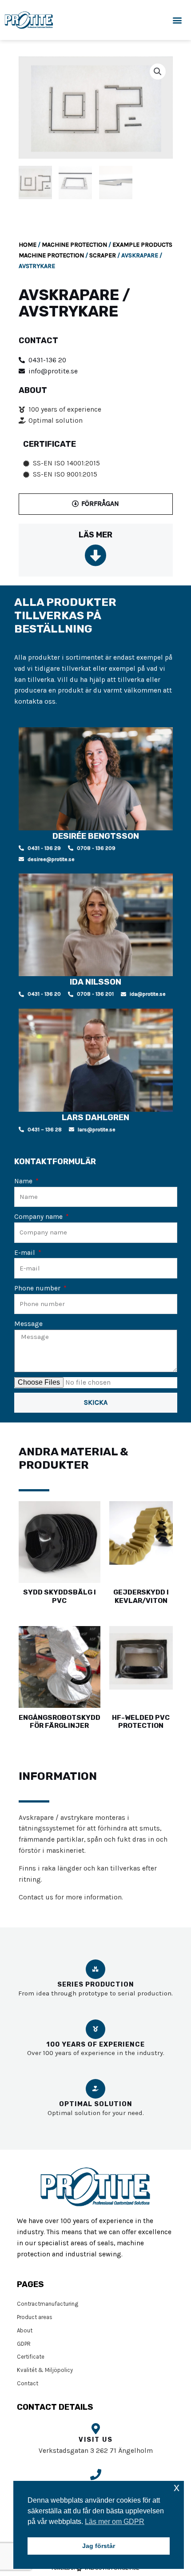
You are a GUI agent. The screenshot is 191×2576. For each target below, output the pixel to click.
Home (28, 245)
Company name (39, 1217)
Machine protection (74, 245)
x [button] (177, 2487)
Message (28, 1324)
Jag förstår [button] (99, 2546)
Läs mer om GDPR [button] (115, 2522)
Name (24, 1181)
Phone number (38, 1288)
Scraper (103, 255)
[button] (177, 20)
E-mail (26, 1253)
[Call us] (96, 2474)
